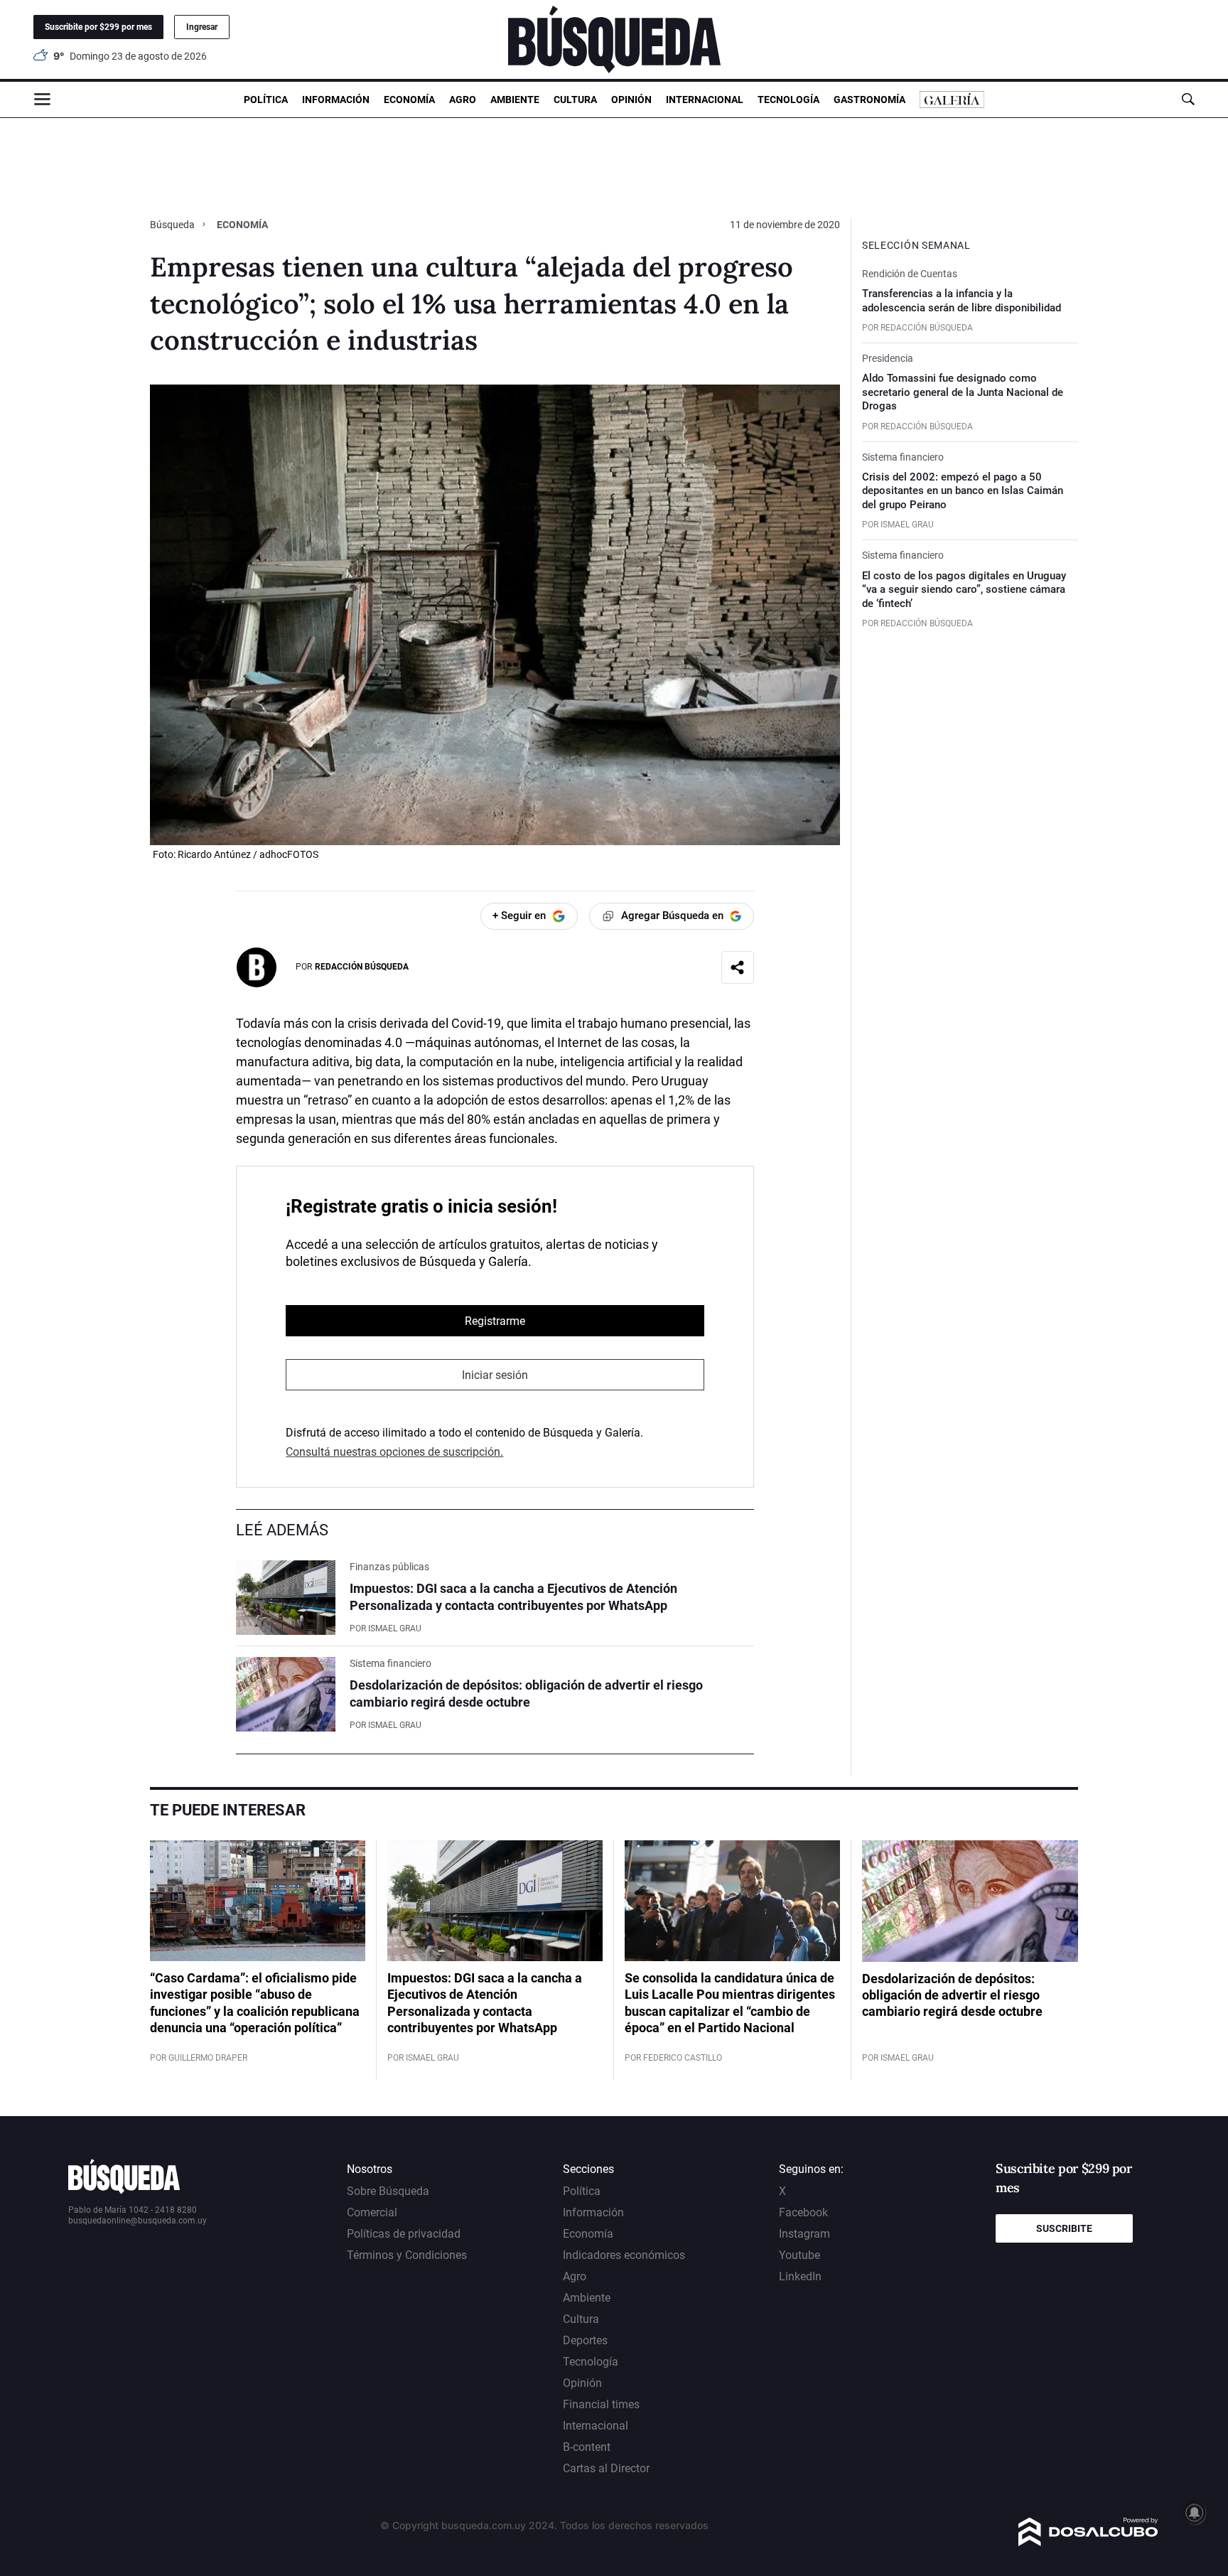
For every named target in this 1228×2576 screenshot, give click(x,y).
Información (336, 100)
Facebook (803, 2212)
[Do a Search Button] (1188, 99)
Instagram (804, 2234)
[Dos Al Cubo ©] (1088, 2542)
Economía (409, 100)
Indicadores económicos (624, 2255)
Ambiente (515, 100)
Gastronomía (869, 100)
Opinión (631, 100)
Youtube (799, 2255)
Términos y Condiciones (407, 2255)
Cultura (575, 100)
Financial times (601, 2404)
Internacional (705, 100)
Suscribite (1064, 2228)
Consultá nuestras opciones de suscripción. (394, 1452)
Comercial (372, 2212)
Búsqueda (173, 225)
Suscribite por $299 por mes (98, 27)
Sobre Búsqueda (388, 2191)
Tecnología (788, 100)
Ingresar (202, 27)
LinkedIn (800, 2276)
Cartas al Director (606, 2468)
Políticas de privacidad (404, 2234)
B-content (587, 2447)
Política (266, 100)
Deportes (585, 2340)
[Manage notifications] (1195, 2513)
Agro (463, 100)
